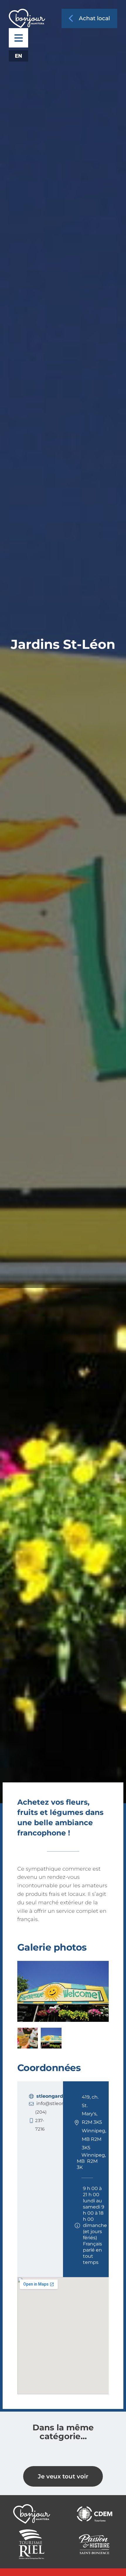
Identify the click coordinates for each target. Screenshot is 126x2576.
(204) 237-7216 (41, 2120)
